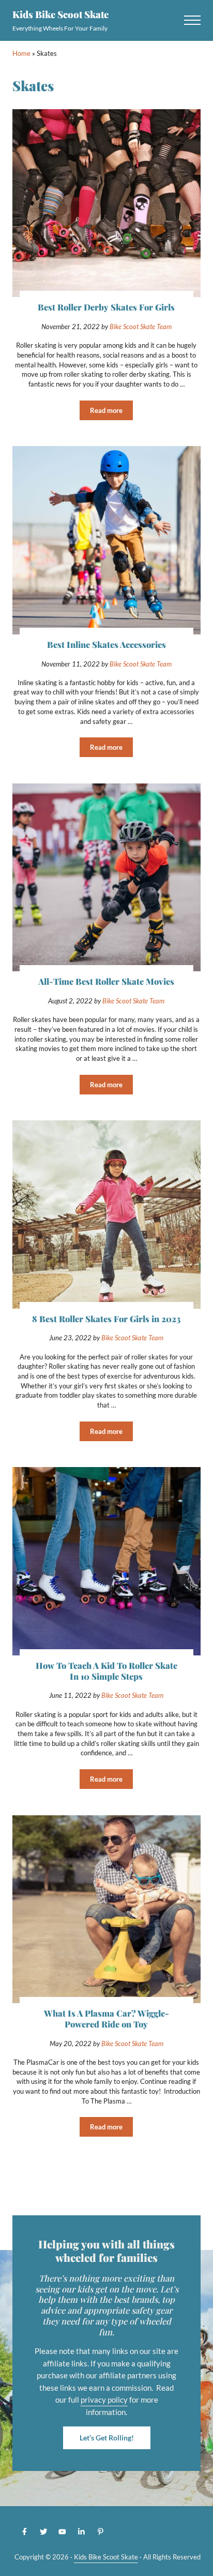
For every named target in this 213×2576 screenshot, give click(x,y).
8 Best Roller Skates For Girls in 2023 (106, 1319)
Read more (111, 412)
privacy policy (104, 2400)
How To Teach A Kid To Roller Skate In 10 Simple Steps (106, 1671)
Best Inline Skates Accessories (106, 645)
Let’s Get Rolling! (107, 2438)
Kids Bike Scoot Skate (60, 14)
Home (21, 53)
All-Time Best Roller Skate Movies (106, 981)
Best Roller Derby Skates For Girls (106, 307)
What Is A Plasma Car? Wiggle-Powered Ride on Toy (106, 2019)
